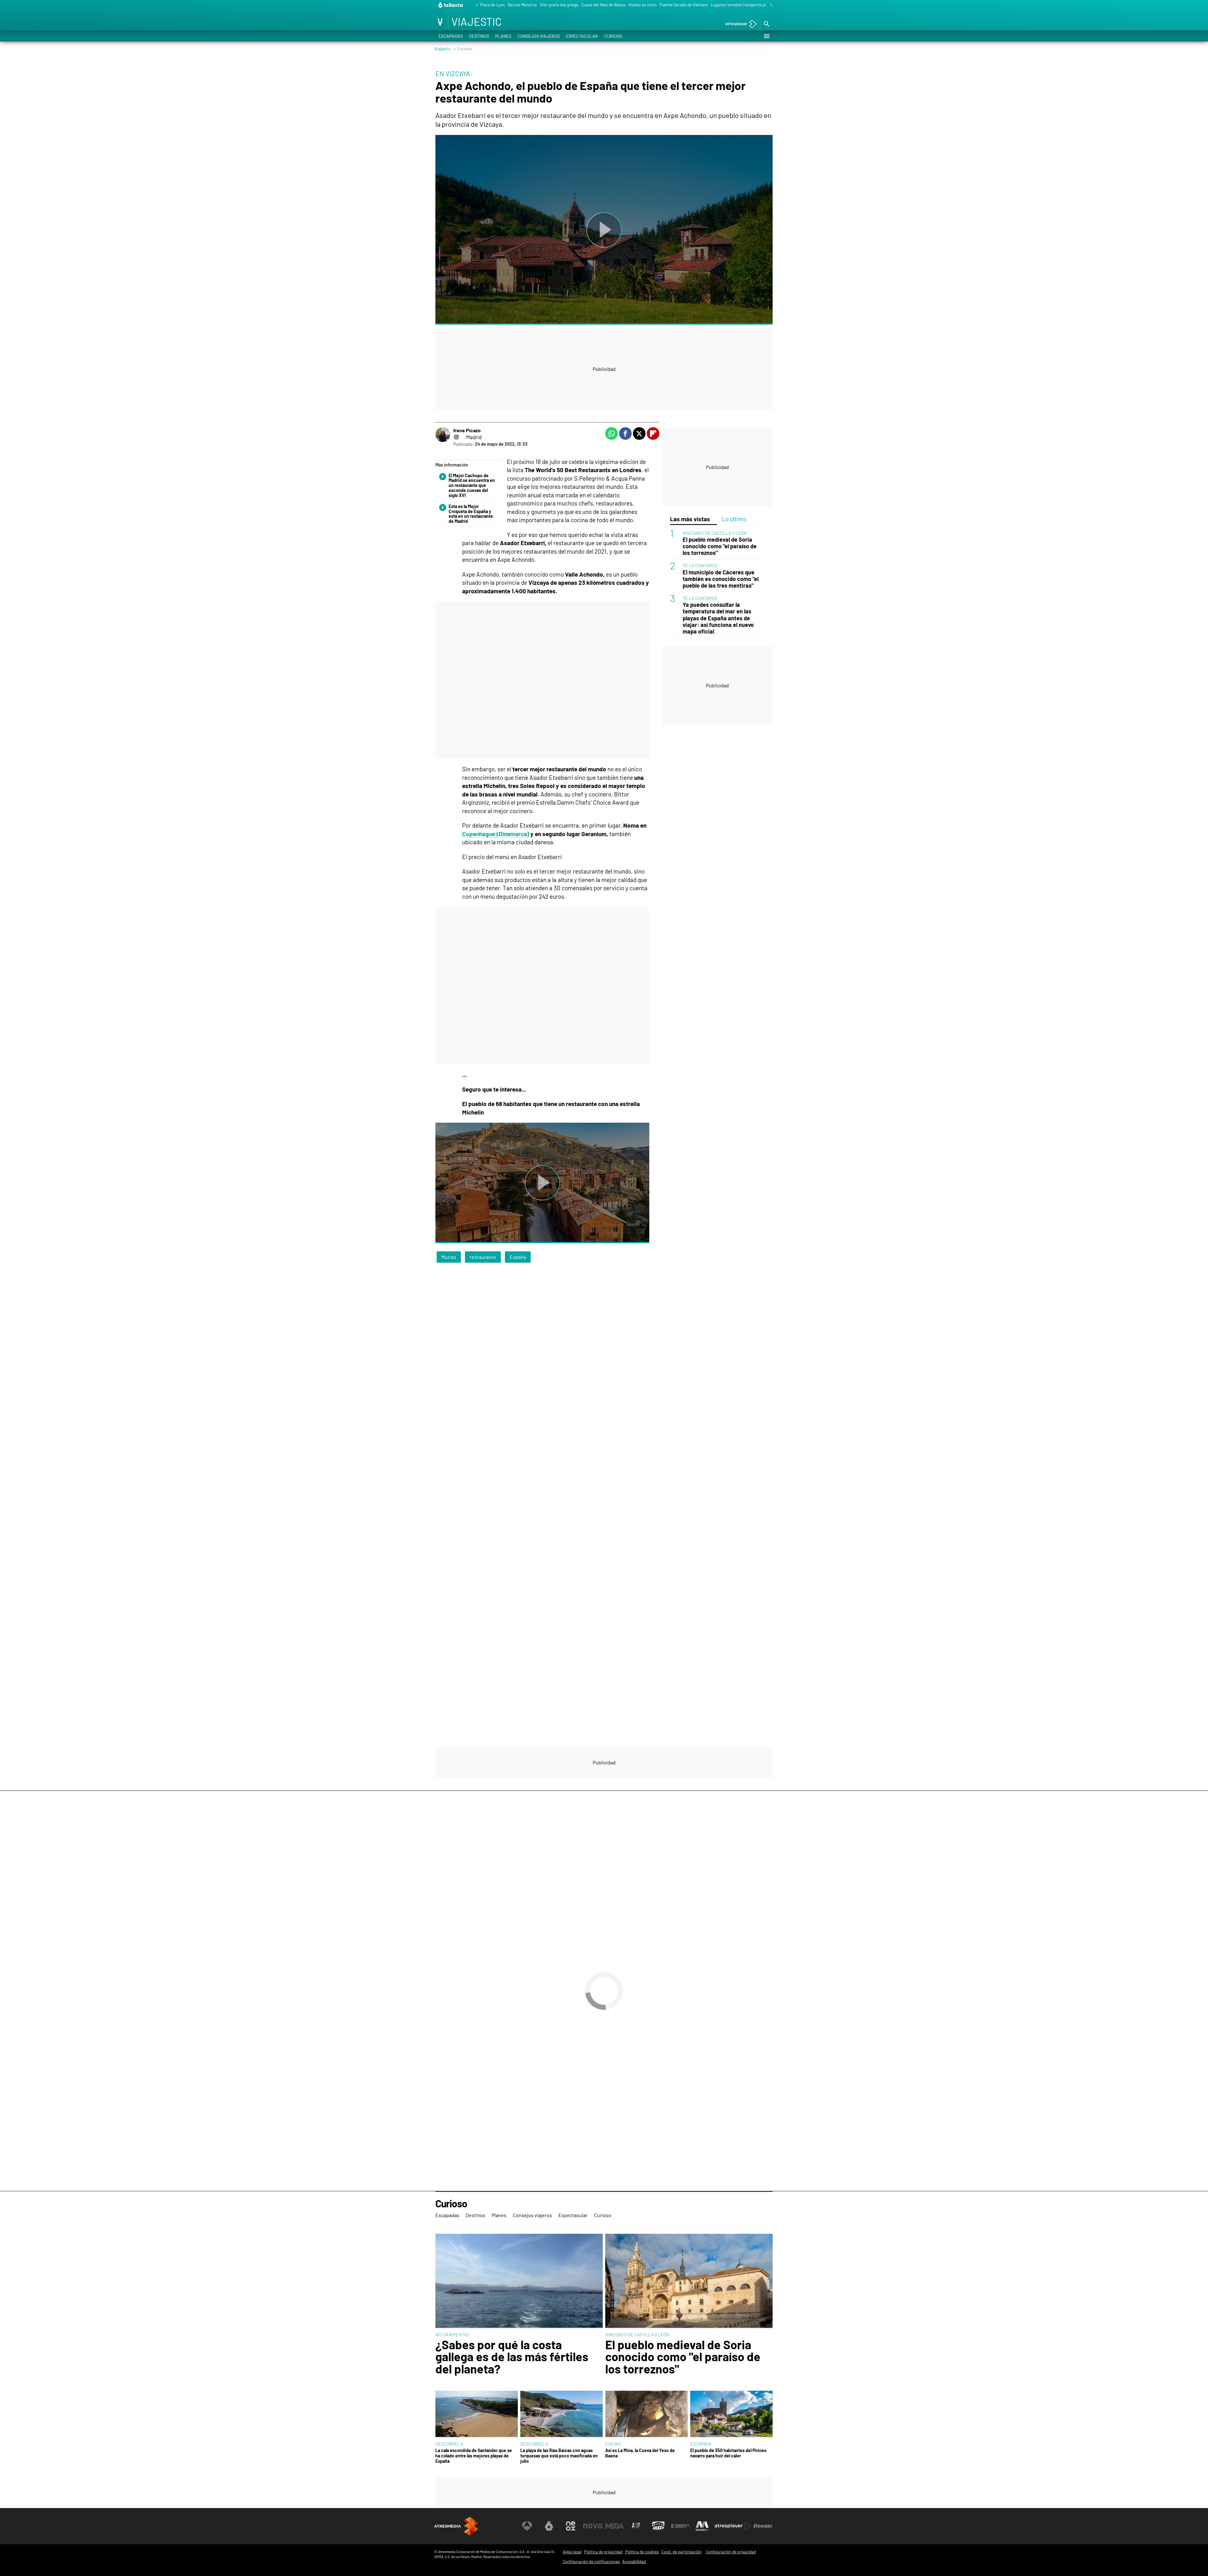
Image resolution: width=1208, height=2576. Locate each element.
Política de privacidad (603, 2552)
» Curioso (463, 49)
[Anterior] (475, 5)
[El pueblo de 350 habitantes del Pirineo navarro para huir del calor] (731, 2414)
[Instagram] (456, 437)
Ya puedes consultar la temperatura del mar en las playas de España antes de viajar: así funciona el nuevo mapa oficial (718, 618)
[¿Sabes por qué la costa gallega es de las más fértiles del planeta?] (519, 2281)
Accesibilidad (634, 2562)
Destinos (479, 36)
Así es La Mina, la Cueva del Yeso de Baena (640, 2453)
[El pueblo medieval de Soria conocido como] (689, 2281)
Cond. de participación (681, 2552)
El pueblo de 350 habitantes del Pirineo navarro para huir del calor (728, 2453)
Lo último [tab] (734, 519)
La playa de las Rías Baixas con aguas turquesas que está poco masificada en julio (559, 2456)
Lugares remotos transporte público (743, 5)
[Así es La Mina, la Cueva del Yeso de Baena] (646, 2414)
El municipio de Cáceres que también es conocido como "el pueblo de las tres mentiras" (721, 579)
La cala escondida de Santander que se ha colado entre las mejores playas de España (474, 2456)
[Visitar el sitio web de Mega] (615, 2526)
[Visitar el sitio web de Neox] (571, 2526)
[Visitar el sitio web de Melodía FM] (702, 2526)
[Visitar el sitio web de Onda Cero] (658, 2526)
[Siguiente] (769, 5)
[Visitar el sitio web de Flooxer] (763, 2526)
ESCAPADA (701, 2444)
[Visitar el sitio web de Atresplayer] (733, 2526)
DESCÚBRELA (449, 2444)
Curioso (613, 36)
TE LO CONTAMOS (700, 566)
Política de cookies (642, 2552)
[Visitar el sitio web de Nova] (593, 2526)
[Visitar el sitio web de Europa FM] (680, 2526)
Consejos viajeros (539, 36)
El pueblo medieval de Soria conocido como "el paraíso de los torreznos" (720, 546)
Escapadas (451, 36)
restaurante (483, 1257)
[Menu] (766, 36)
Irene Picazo (467, 430)
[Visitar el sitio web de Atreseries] (636, 2526)
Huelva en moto (643, 5)
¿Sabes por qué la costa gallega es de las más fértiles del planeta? (512, 2357)
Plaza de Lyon (492, 5)
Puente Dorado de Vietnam (684, 5)
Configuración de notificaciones (591, 2562)
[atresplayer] (739, 24)
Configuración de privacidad (731, 2552)
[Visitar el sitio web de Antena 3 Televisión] (527, 2526)
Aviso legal (572, 2552)
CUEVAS (613, 2444)
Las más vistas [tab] (690, 519)
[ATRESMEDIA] (456, 2526)
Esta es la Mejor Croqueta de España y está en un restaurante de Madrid (471, 514)
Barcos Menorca (522, 5)
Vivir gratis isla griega (559, 5)
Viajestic (442, 49)
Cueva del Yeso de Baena (603, 5)
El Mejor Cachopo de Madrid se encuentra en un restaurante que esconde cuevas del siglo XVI (472, 486)
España (518, 1257)
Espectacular (582, 36)
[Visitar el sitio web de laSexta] (549, 2526)
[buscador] (766, 24)
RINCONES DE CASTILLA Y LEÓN (715, 533)
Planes (503, 36)
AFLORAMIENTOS (452, 2335)
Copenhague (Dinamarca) (496, 834)
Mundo (449, 1257)
